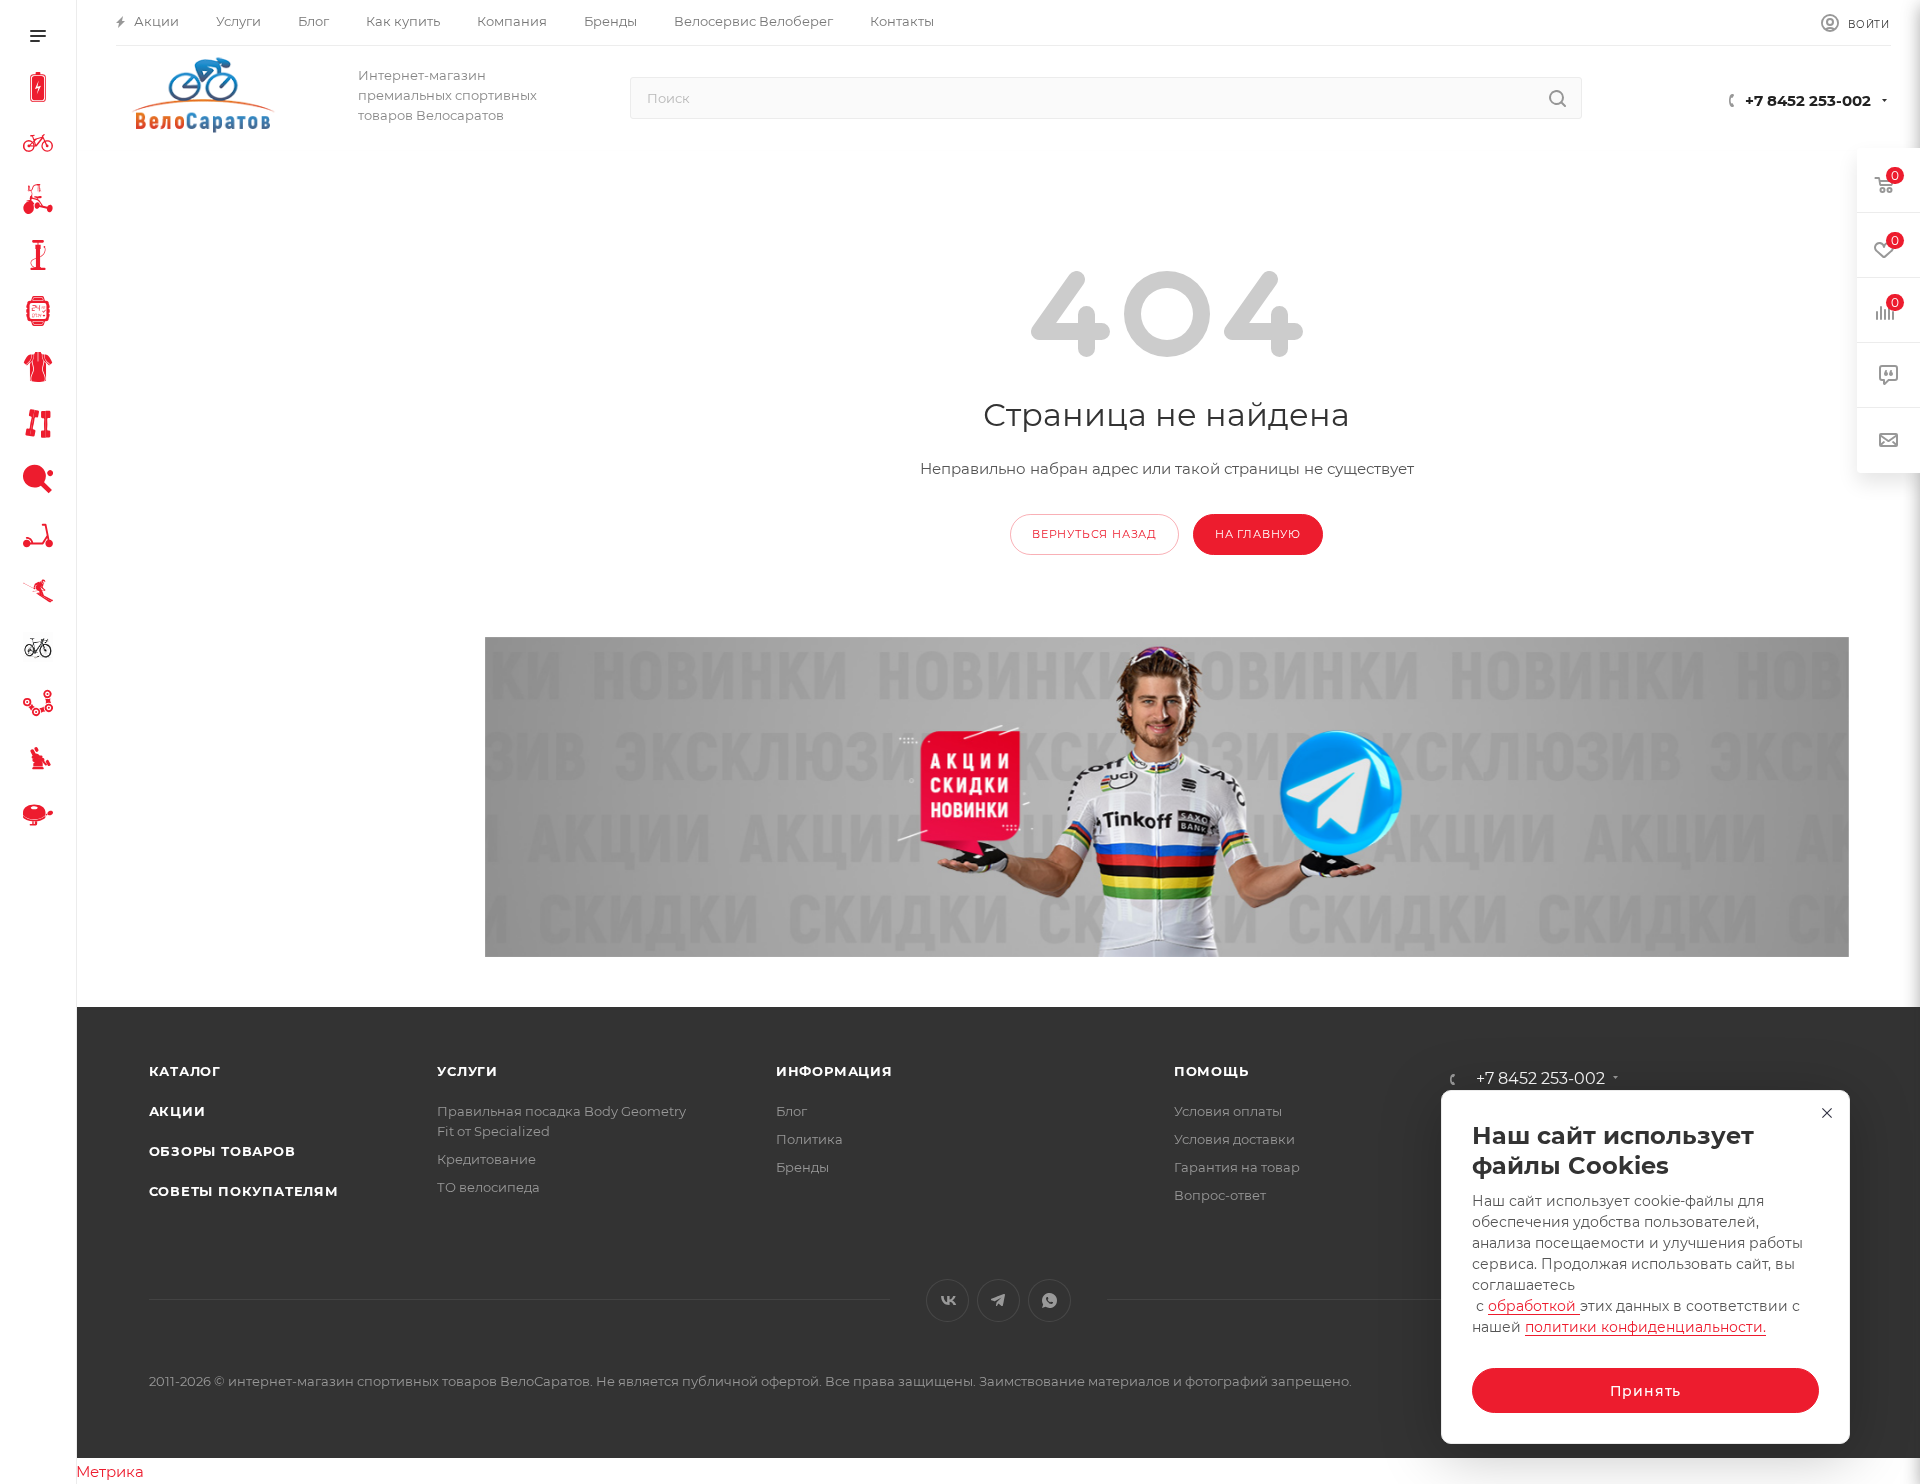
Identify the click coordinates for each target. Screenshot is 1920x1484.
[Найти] (1557, 98)
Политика (809, 1139)
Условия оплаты (1228, 1111)
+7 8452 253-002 (1808, 100)
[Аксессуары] (42, 258)
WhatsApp (1049, 1300)
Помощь (1211, 1071)
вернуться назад (1094, 534)
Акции (177, 1111)
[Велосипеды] (42, 146)
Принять (1646, 1391)
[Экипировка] (42, 370)
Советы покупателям (244, 1191)
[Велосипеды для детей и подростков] (42, 202)
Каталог (185, 1071)
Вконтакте (947, 1300)
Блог (791, 1111)
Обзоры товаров (222, 1151)
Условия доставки (1234, 1139)
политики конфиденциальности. (1645, 1327)
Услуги (467, 1071)
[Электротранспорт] (42, 90)
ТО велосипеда (488, 1187)
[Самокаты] (42, 538)
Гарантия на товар (1237, 1167)
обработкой (1534, 1306)
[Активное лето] (42, 482)
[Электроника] (42, 314)
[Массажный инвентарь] (42, 762)
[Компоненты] (42, 706)
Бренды (802, 1167)
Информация (834, 1071)
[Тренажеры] (42, 426)
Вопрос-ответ (1220, 1195)
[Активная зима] (42, 594)
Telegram (998, 1300)
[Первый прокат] (42, 650)
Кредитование (486, 1159)
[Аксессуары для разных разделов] (42, 818)
